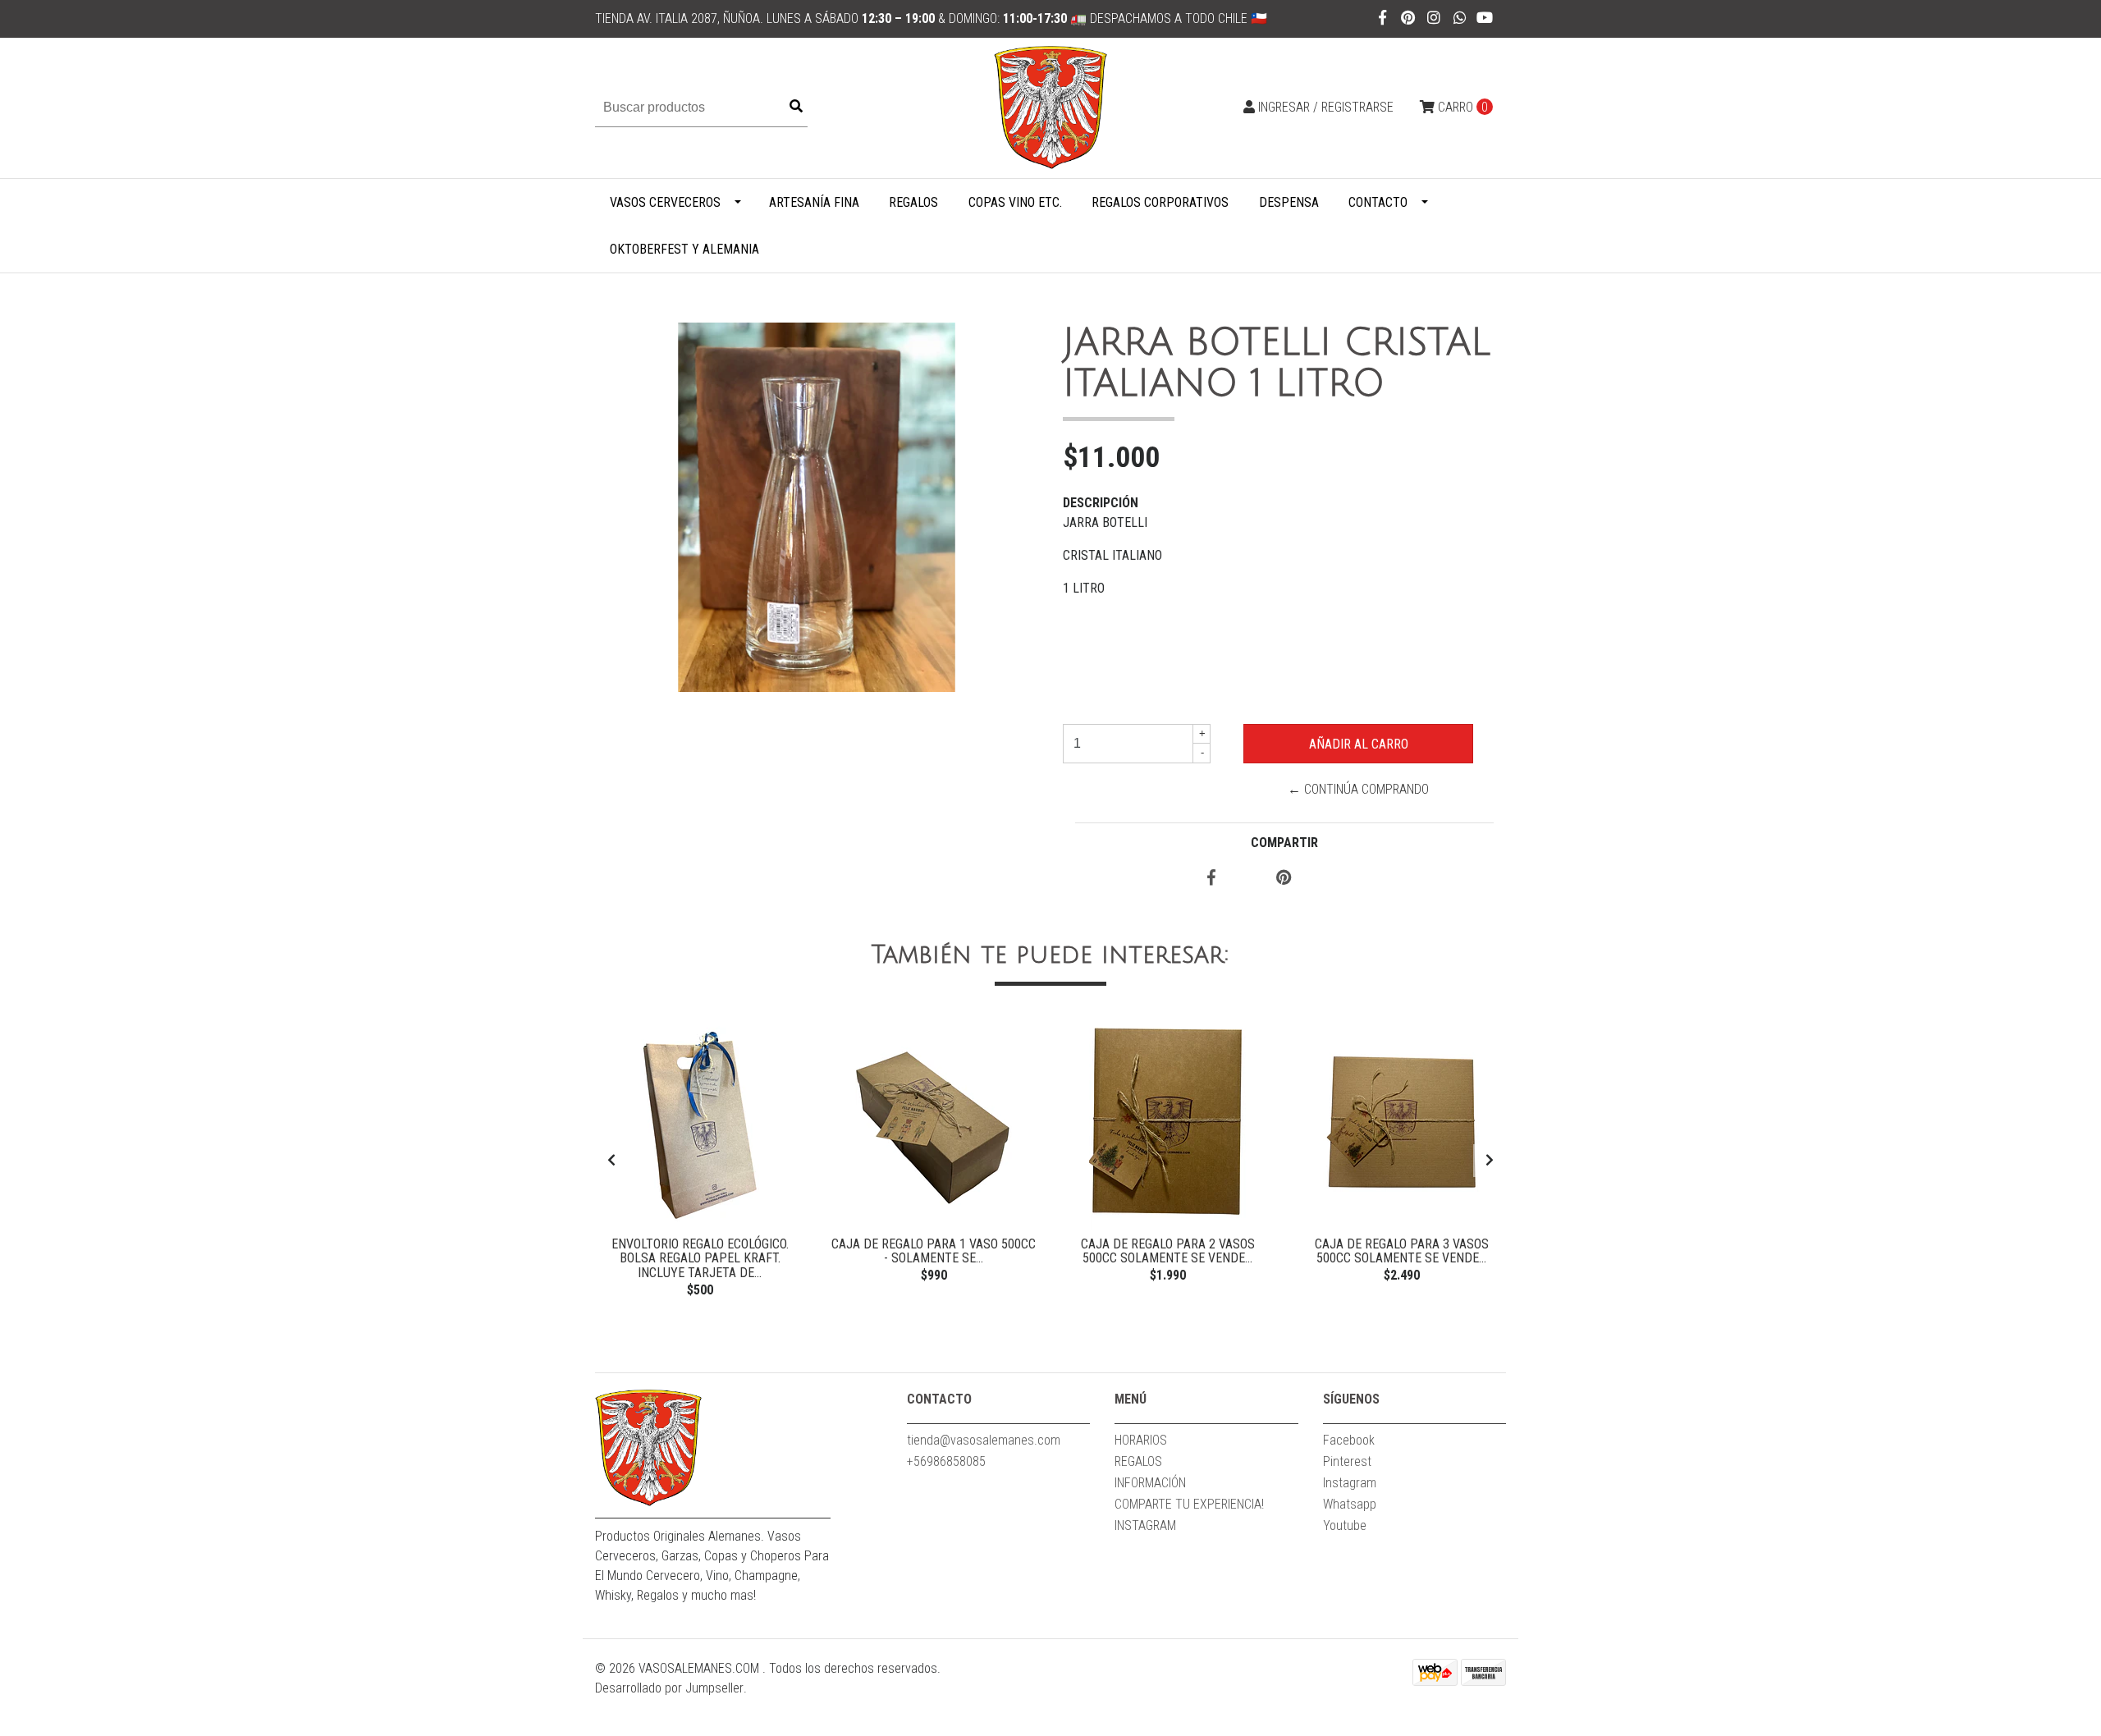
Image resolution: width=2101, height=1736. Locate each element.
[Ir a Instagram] (1434, 18)
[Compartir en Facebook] (1211, 879)
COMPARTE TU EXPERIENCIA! (1189, 1504)
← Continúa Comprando (1358, 789)
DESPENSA (1289, 202)
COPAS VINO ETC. (1015, 202)
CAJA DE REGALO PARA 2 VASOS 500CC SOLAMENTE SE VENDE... (1168, 1251)
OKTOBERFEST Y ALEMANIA (684, 249)
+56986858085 (946, 1461)
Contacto (1378, 202)
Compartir (1284, 843)
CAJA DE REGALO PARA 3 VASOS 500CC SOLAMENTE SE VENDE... (1402, 1251)
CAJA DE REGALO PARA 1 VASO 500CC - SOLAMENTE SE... (934, 1251)
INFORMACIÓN (1150, 1483)
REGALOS (913, 202)
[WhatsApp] (1460, 18)
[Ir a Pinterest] (1409, 18)
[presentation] (611, 1161)
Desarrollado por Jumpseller (669, 1688)
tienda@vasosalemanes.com (984, 1440)
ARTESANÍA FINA (814, 202)
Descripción (1101, 503)
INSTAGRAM (1145, 1525)
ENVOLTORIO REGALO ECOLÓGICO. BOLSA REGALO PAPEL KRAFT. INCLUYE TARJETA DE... (700, 1258)
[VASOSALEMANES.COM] (1050, 107)
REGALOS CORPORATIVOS (1160, 202)
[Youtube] (1485, 18)
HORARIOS (1141, 1440)
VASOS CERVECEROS (665, 202)
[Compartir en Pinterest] (1284, 879)
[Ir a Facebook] (1382, 18)
